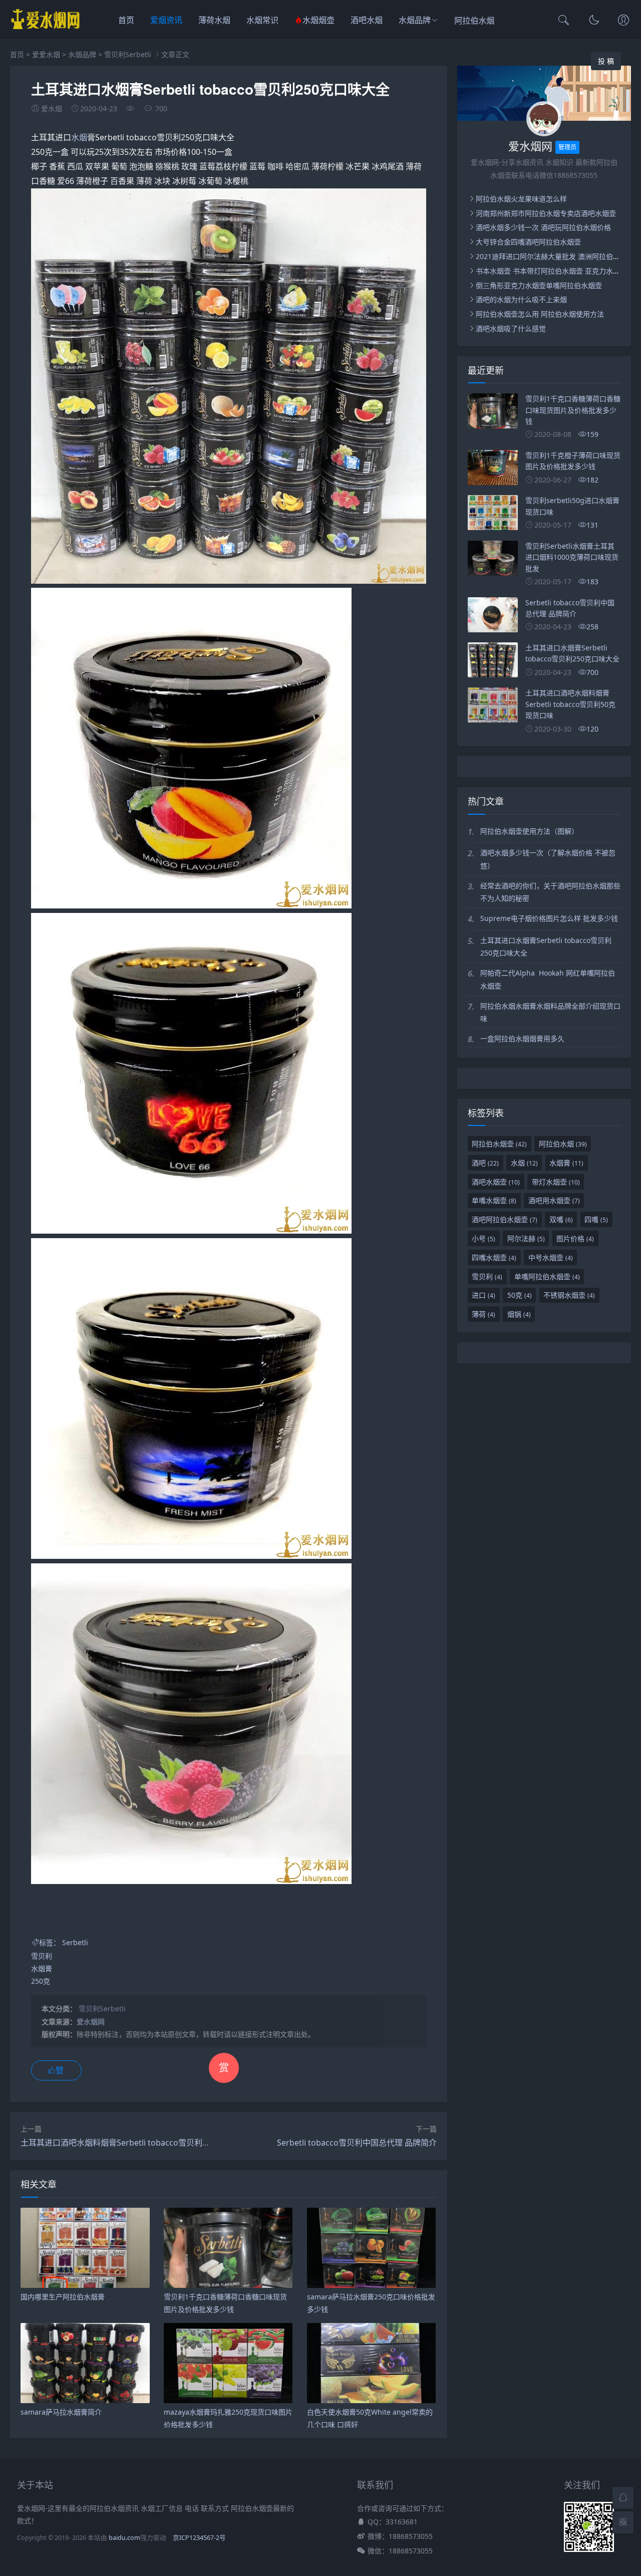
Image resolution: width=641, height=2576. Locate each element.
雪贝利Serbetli (128, 54)
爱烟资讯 (166, 20)
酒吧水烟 (367, 20)
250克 (41, 1981)
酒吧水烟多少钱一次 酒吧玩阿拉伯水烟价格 (543, 227)
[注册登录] (623, 21)
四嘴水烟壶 (494, 1257)
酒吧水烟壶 (496, 1182)
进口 (484, 1295)
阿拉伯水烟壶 (499, 1144)
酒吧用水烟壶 (554, 1200)
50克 (520, 1295)
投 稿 (606, 61)
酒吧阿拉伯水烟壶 (505, 1219)
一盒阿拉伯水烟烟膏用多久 (522, 1038)
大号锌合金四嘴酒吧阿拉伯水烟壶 (528, 242)
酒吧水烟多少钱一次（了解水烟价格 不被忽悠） (548, 859)
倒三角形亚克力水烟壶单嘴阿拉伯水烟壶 (539, 285)
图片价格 (575, 1238)
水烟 (79, 137)
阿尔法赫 (526, 1238)
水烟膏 (42, 1968)
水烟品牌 (415, 20)
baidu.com (124, 2538)
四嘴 (596, 1219)
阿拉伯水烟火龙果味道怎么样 (521, 199)
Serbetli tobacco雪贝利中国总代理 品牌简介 (357, 2143)
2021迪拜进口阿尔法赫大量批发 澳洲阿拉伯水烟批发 (558, 256)
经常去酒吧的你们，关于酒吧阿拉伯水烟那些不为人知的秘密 (550, 892)
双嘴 (561, 1219)
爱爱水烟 (46, 54)
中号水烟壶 (551, 1257)
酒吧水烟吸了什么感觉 (511, 328)
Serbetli (75, 1942)
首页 (126, 20)
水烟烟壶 (318, 20)
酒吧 (485, 1163)
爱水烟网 (91, 2022)
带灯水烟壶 (556, 1182)
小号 (484, 1238)
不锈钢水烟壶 (569, 1295)
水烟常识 (262, 20)
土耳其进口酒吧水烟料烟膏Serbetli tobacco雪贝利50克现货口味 (136, 2143)
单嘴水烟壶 (494, 1200)
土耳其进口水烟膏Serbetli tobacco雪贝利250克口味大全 (546, 947)
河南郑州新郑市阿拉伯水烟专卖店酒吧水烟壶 (546, 213)
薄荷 (484, 1314)
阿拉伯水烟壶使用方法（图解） (529, 831)
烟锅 (519, 1314)
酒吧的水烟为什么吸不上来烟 (521, 299)
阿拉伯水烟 (475, 21)
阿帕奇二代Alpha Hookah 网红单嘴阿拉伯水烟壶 (548, 979)
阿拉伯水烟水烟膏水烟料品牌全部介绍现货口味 (550, 1012)
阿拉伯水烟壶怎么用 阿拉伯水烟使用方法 (540, 314)
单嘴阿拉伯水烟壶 (547, 1276)
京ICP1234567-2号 (199, 2538)
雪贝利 (42, 1956)
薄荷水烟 (214, 20)
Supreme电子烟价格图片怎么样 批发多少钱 (549, 918)
